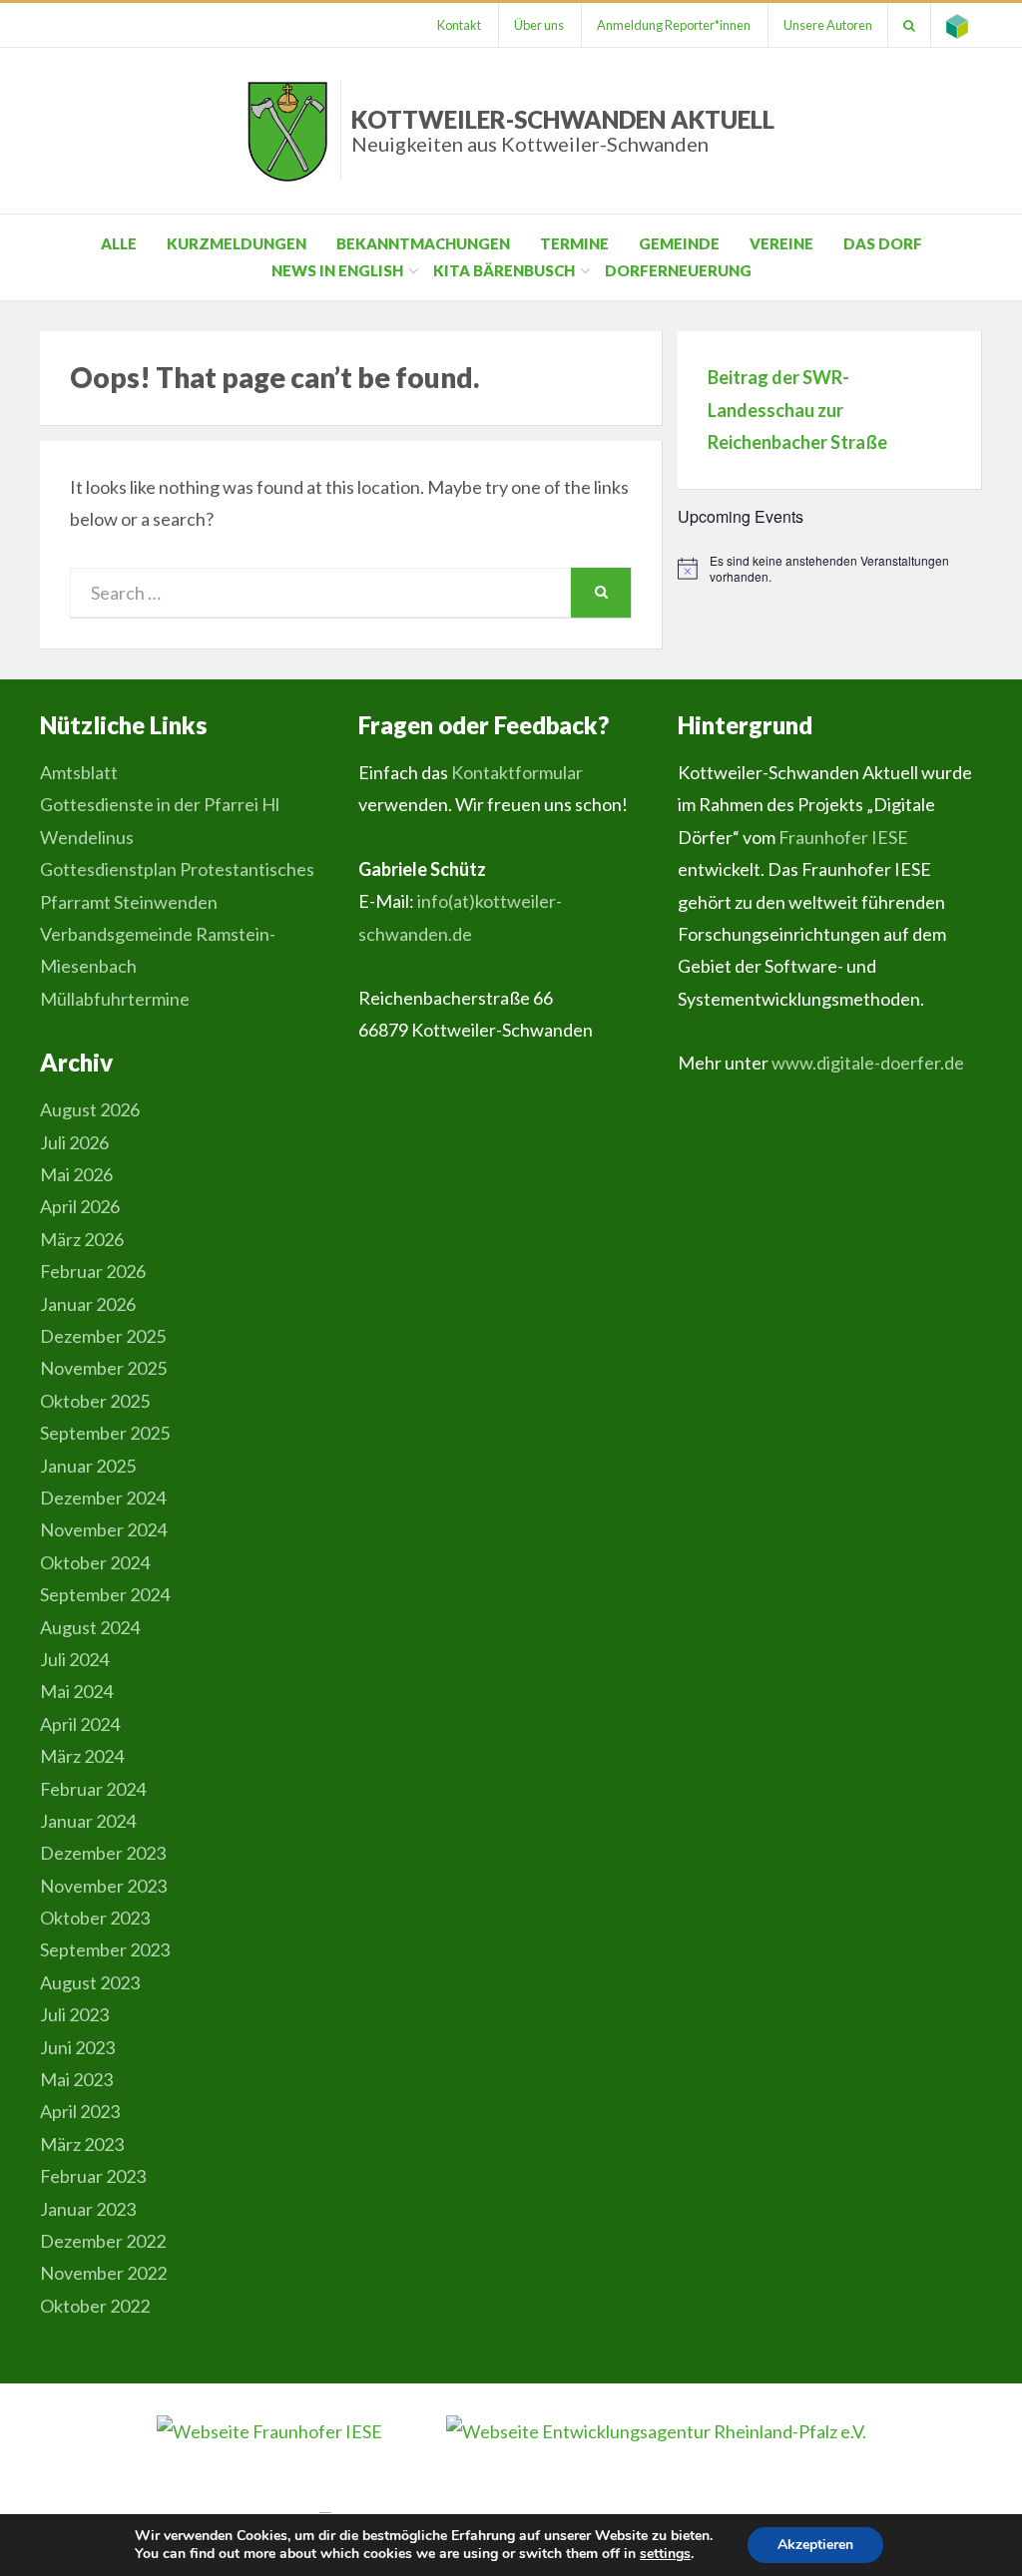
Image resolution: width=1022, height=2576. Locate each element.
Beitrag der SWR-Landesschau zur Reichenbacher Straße (797, 410)
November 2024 (103, 1529)
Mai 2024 (76, 1691)
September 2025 (105, 1433)
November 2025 (103, 1368)
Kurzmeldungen (237, 243)
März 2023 (82, 2144)
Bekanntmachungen (423, 243)
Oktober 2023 (95, 1918)
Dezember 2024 (103, 1498)
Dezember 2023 (103, 1853)
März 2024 (82, 1756)
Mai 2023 (76, 2079)
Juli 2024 (74, 1659)
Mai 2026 (76, 1174)
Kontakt (459, 25)
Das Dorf (883, 243)
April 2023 (80, 2111)
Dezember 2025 (103, 1336)
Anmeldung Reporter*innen (674, 25)
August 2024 (90, 1627)
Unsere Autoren (828, 25)
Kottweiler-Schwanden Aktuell (563, 130)
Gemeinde (679, 243)
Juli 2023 (74, 2014)
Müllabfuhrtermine (115, 999)
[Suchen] (909, 25)
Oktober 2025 (95, 1401)
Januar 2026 (88, 1304)
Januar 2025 (88, 1466)
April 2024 (80, 1724)
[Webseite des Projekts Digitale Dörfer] (957, 25)
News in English (337, 270)
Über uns (539, 25)
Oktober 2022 (95, 2306)
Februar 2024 (93, 1789)
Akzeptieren (815, 2545)
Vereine (781, 243)
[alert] (830, 569)
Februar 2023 (93, 2176)
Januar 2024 (88, 1821)
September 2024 (105, 1594)
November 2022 (103, 2273)
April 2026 (80, 1206)
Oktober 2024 (95, 1562)
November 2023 (103, 1886)
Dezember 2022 (103, 2241)
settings (665, 2554)
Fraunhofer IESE (843, 837)
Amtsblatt (79, 772)
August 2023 (90, 1982)
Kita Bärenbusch (504, 270)
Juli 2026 (74, 1142)
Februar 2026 (93, 1271)
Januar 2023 (88, 2209)
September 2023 (105, 1949)
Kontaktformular (517, 772)
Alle (119, 243)
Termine (574, 243)
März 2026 (82, 1239)
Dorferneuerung (678, 270)
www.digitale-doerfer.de (868, 1063)
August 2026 (90, 1109)
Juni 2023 (77, 2047)
